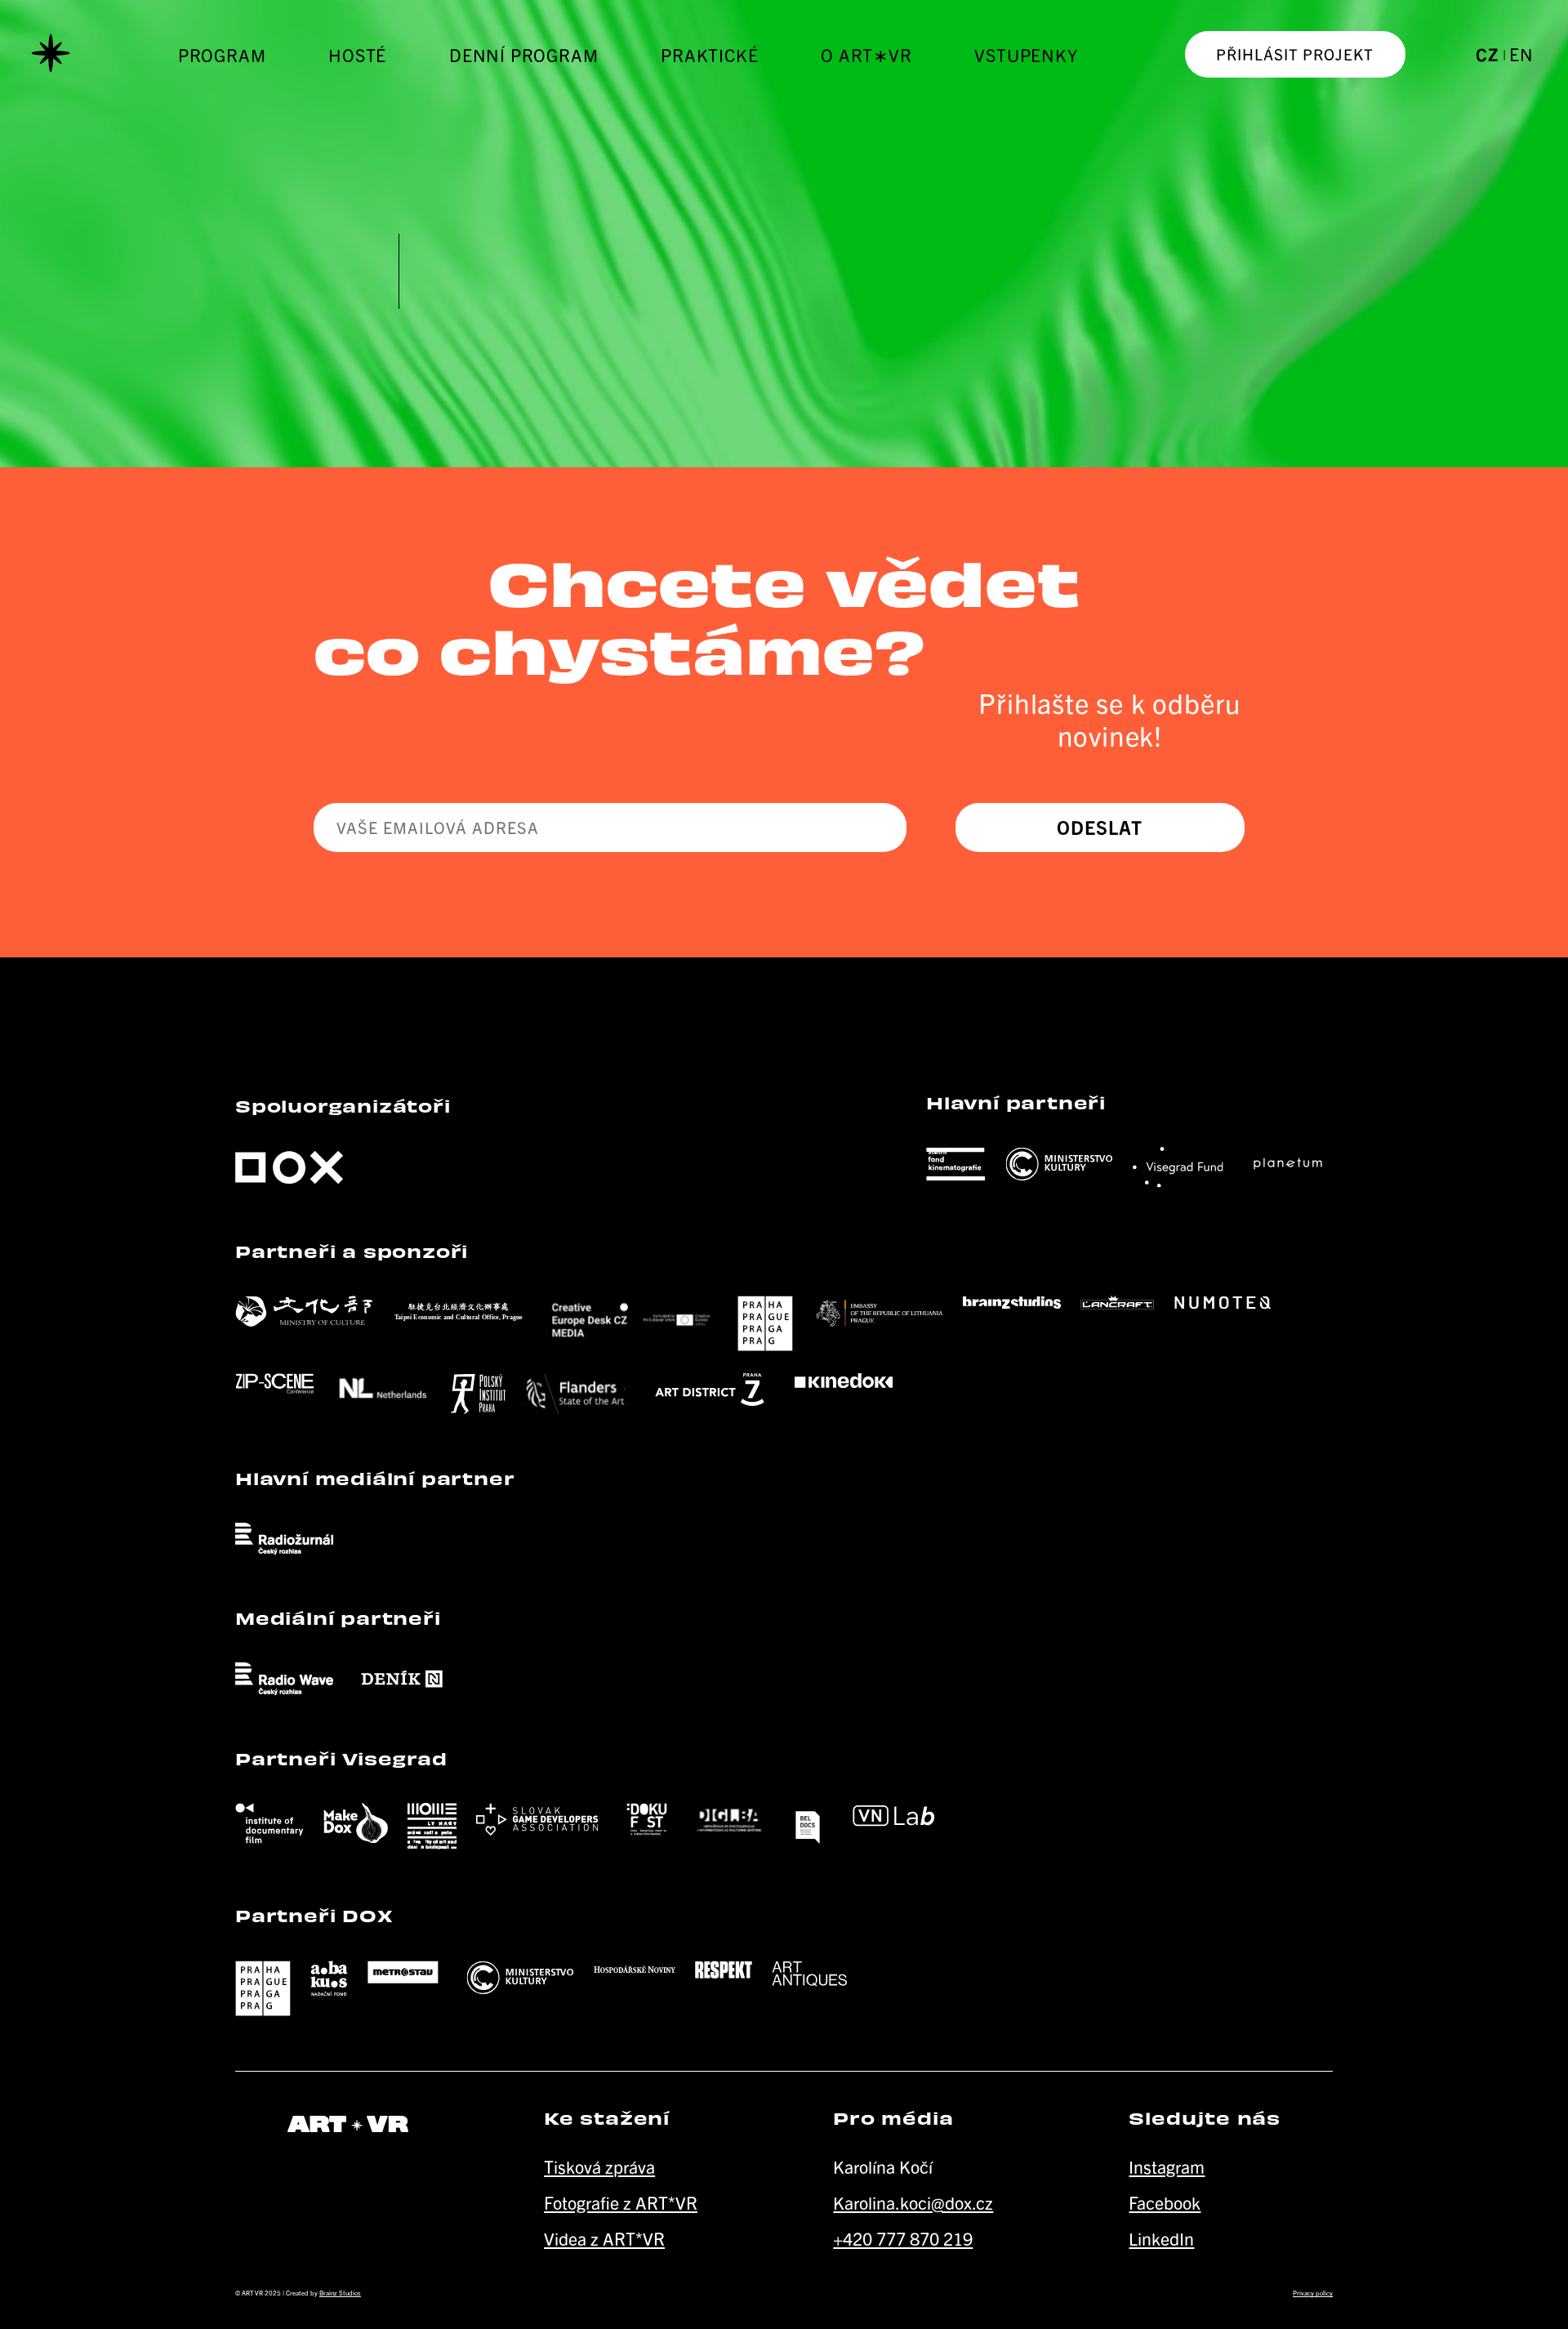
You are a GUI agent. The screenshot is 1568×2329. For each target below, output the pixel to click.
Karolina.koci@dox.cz (913, 2202)
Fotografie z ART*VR (621, 2202)
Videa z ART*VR (604, 2238)
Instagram (1167, 2166)
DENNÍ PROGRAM (523, 54)
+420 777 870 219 (903, 2238)
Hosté (357, 54)
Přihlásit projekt (1295, 54)
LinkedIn (1161, 2238)
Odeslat (1100, 827)
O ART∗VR (866, 54)
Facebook (1165, 2202)
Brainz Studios (340, 2293)
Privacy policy (1313, 2293)
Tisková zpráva (599, 2166)
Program (222, 54)
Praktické (709, 54)
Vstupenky (1026, 54)
